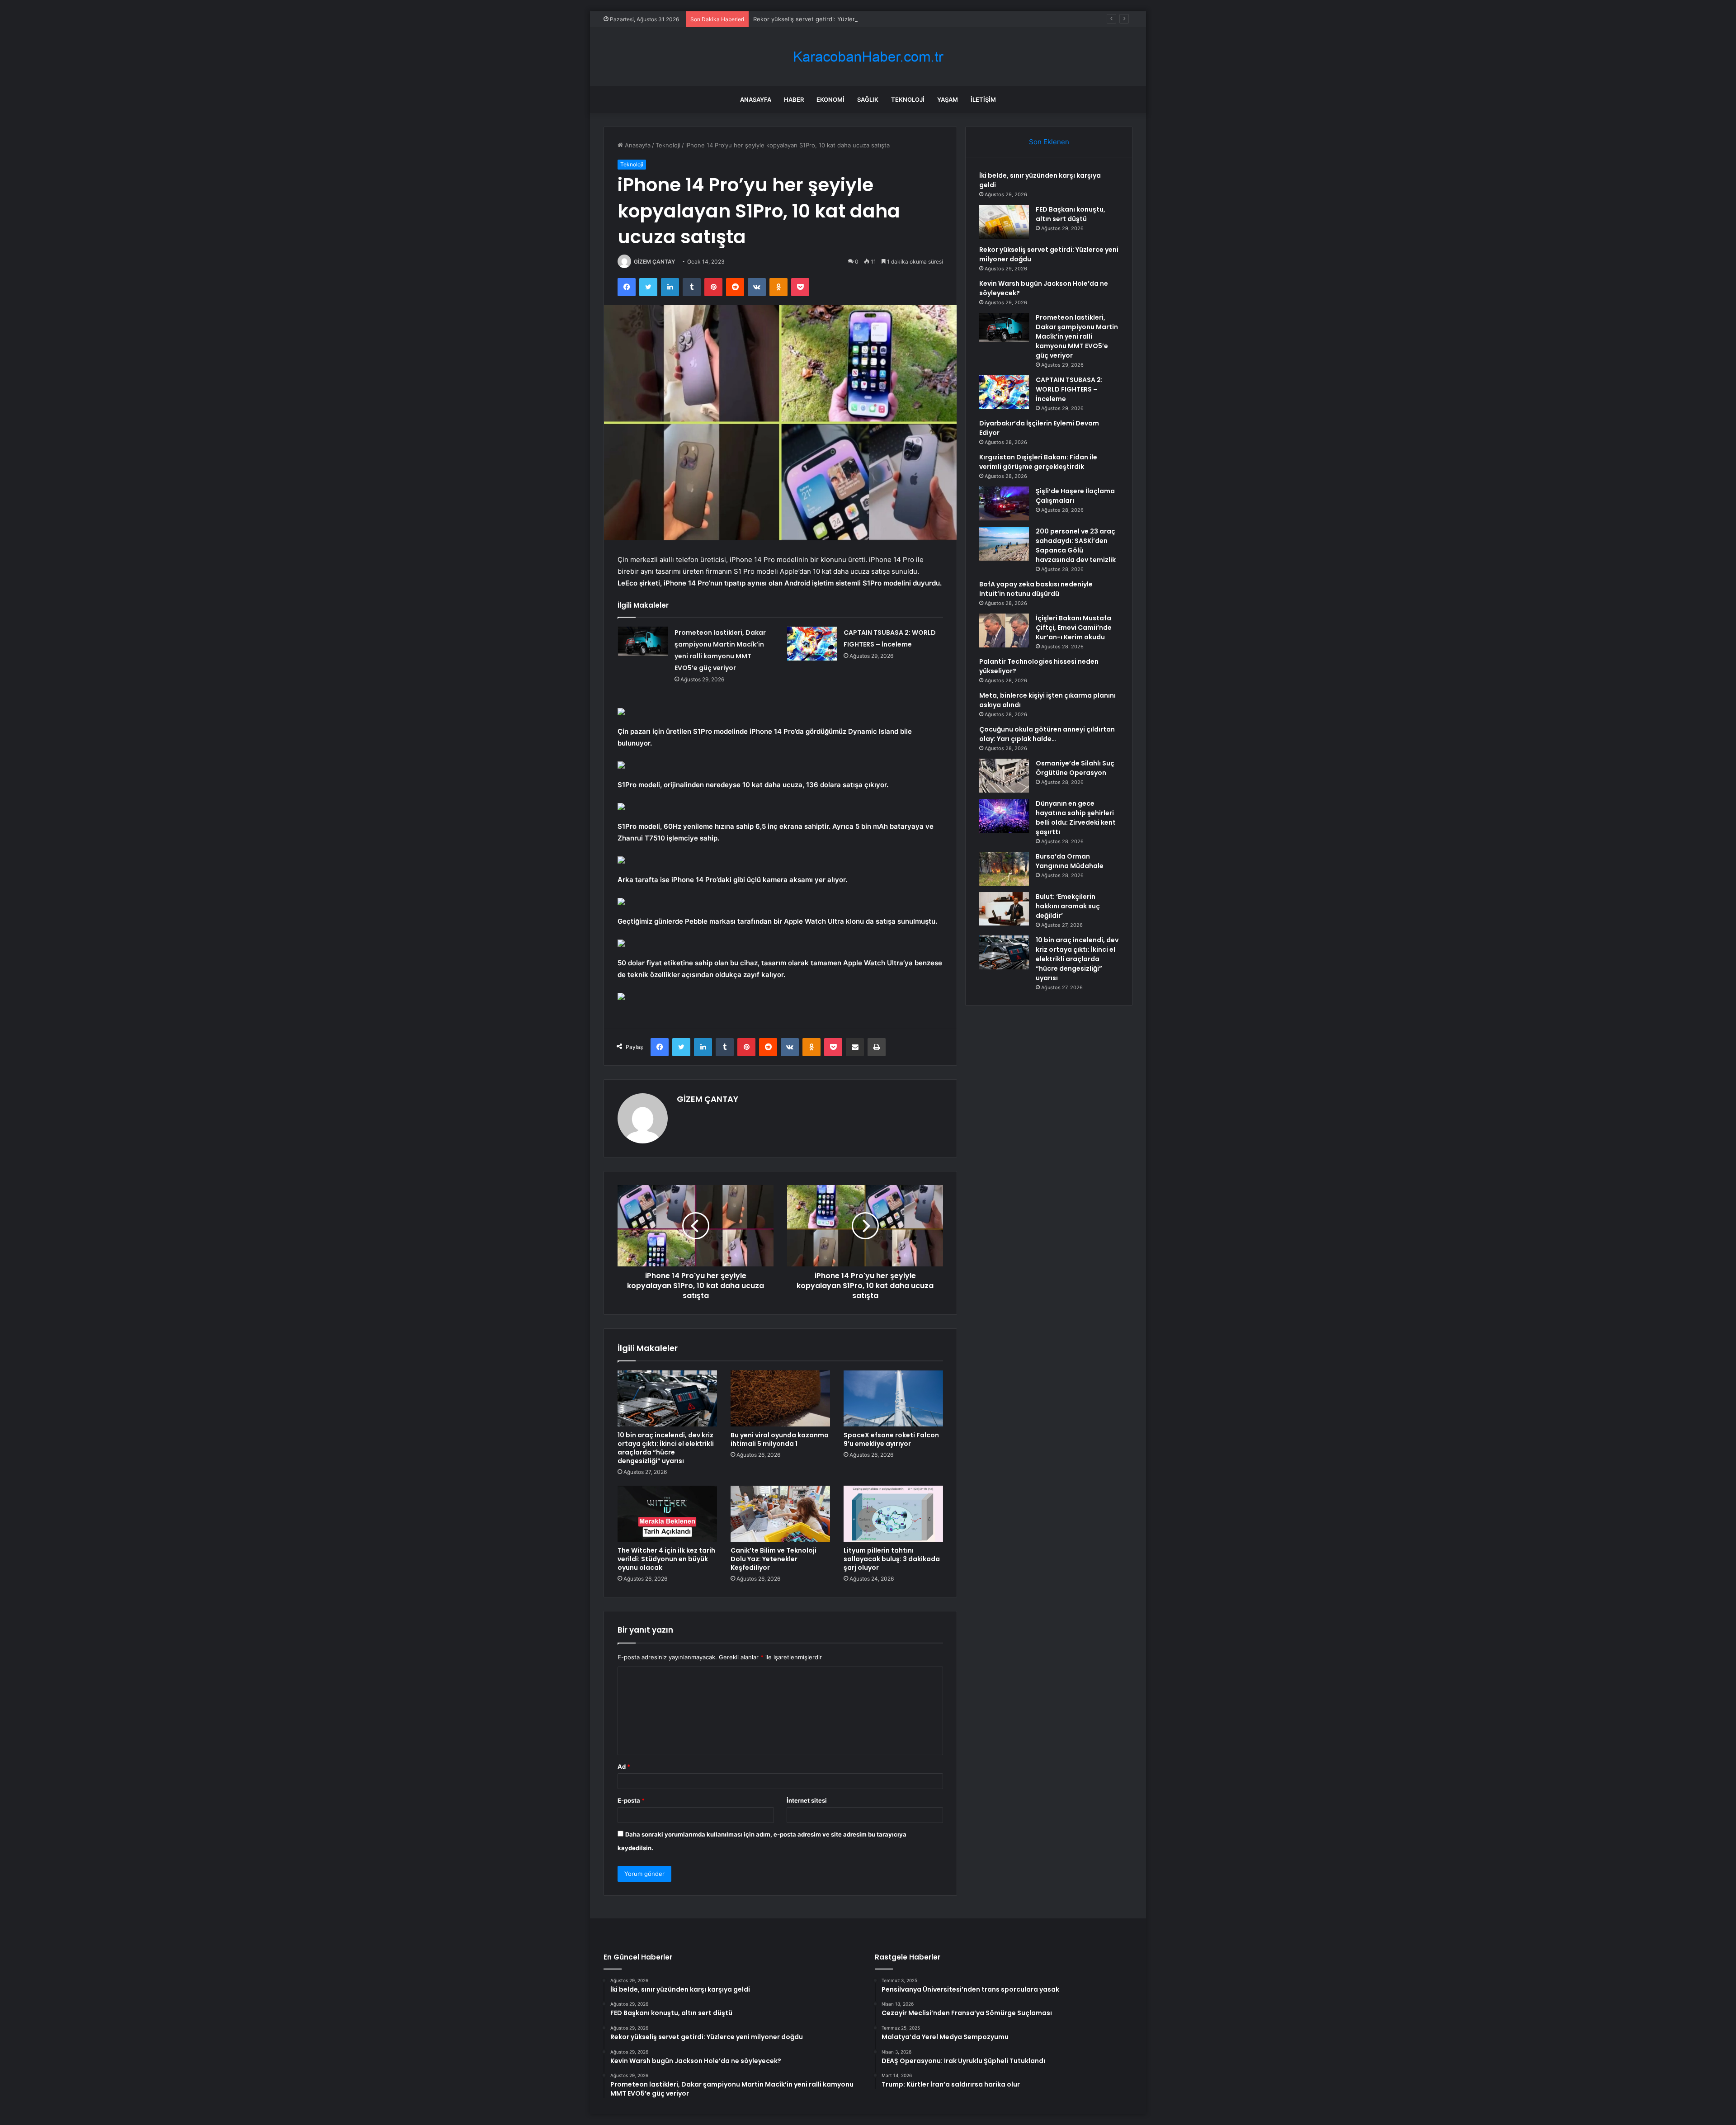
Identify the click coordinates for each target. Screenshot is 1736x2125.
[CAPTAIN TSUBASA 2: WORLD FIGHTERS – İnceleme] (812, 644)
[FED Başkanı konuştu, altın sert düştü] (1004, 222)
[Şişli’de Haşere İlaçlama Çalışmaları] (1004, 503)
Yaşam (948, 99)
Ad (624, 1766)
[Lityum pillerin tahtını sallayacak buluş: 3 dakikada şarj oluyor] (893, 1514)
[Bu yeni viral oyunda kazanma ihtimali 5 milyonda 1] (780, 1398)
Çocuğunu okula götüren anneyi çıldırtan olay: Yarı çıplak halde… (1047, 734)
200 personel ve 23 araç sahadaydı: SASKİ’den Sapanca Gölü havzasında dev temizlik (1076, 545)
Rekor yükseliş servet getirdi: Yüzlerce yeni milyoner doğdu (837, 19)
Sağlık (868, 99)
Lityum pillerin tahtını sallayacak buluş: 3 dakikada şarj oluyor (892, 1559)
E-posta (631, 1800)
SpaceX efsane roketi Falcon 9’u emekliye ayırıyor (891, 1439)
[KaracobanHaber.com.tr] (868, 57)
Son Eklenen (1049, 142)
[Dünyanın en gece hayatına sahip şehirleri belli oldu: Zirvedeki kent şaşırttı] (1004, 816)
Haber (794, 99)
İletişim (983, 99)
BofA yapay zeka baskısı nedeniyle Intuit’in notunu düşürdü (1036, 589)
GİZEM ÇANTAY (654, 262)
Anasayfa (756, 99)
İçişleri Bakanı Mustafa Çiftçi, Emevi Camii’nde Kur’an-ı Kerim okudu (1074, 628)
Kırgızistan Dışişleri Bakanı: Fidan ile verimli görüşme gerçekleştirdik (1038, 462)
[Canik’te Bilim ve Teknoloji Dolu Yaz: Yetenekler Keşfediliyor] (780, 1514)
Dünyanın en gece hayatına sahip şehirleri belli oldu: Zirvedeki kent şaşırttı (1076, 818)
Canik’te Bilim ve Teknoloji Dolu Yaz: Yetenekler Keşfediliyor (774, 1559)
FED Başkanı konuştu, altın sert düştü (1071, 214)
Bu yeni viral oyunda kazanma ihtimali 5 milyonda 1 (780, 1439)
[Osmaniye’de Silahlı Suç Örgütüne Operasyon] (1004, 776)
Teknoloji (908, 99)
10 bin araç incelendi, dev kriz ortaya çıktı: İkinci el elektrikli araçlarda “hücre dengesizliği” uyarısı (666, 1448)
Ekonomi (830, 99)
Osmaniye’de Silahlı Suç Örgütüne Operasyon (1075, 768)
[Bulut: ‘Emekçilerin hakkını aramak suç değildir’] (1004, 909)
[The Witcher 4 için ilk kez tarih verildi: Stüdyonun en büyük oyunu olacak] (667, 1514)
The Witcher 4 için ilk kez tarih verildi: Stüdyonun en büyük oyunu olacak (666, 1559)
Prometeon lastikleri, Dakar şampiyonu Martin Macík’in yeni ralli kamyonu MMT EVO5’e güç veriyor (1077, 336)
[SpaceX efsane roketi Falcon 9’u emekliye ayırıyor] (893, 1398)
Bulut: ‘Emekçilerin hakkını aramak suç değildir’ (1068, 906)
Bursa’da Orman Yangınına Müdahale (1070, 861)
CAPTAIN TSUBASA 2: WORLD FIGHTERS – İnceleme (1069, 389)
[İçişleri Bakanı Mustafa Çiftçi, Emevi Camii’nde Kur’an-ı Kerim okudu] (1004, 630)
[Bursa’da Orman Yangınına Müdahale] (1004, 869)
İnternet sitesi (807, 1800)
